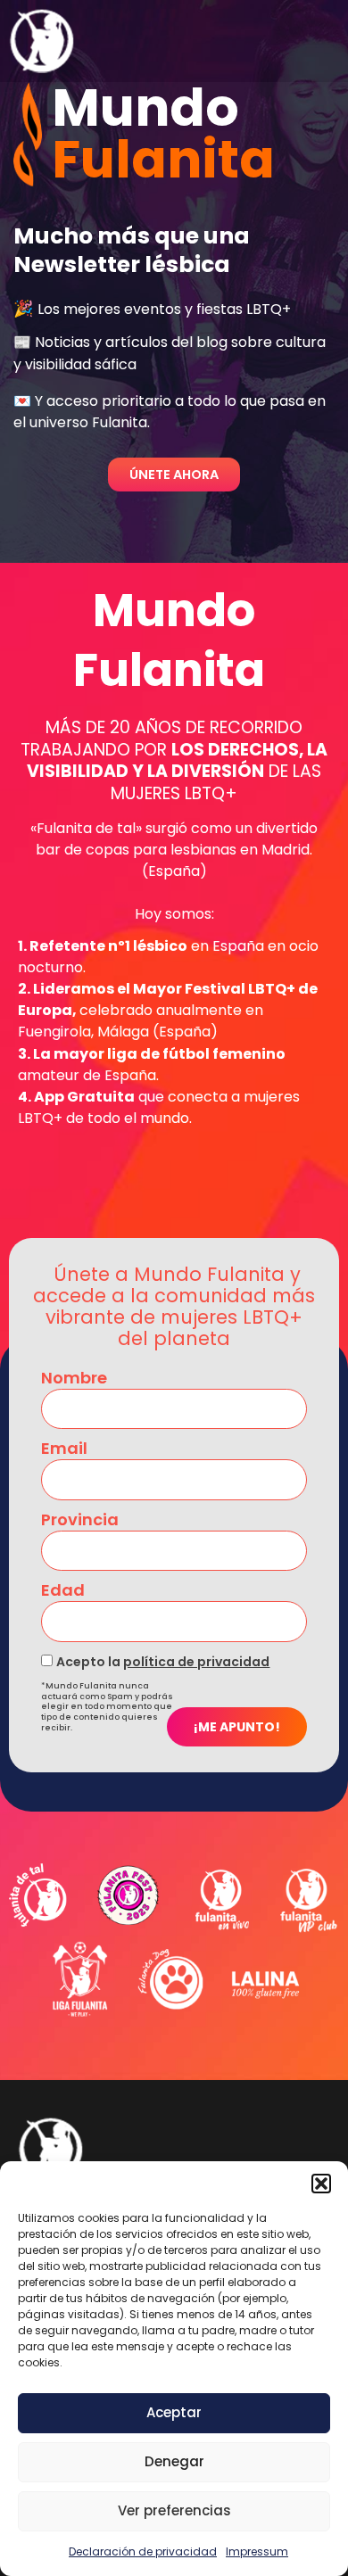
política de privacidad (196, 1662)
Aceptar (174, 2412)
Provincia (80, 1520)
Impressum (257, 2551)
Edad (63, 1590)
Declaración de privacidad (143, 2551)
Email (64, 1449)
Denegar (174, 2461)
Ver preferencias (174, 2510)
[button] (321, 2184)
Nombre (74, 1378)
